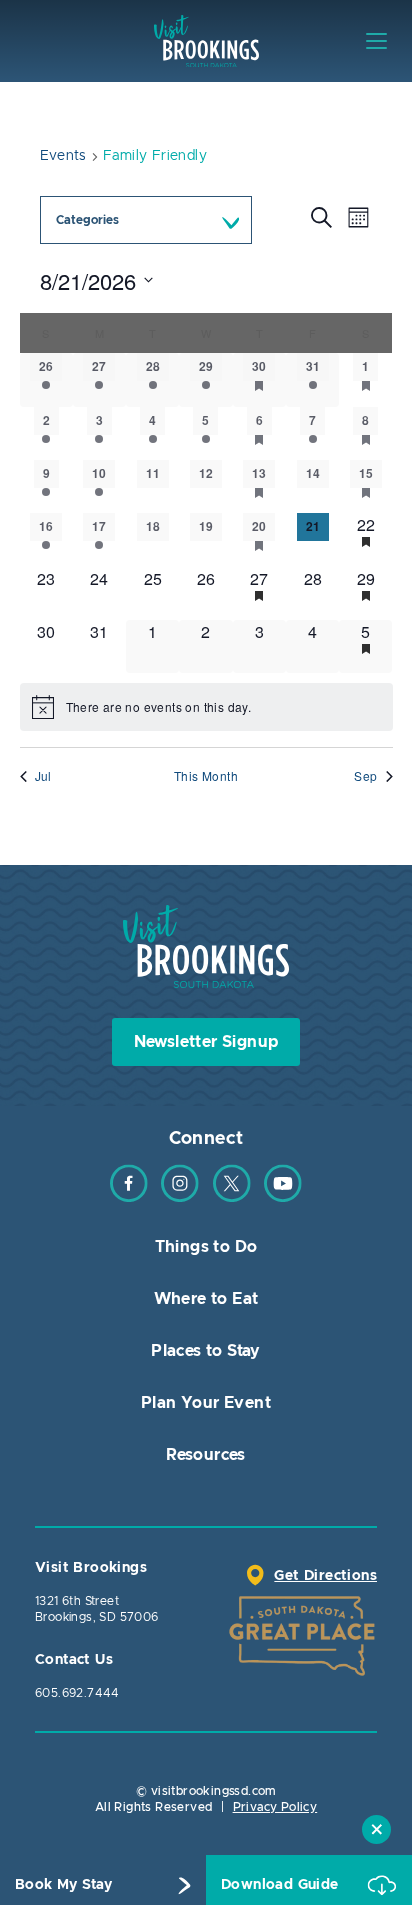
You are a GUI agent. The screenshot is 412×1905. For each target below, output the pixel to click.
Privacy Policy (275, 1807)
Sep (365, 776)
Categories (87, 220)
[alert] (206, 707)
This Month (206, 776)
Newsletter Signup (206, 1042)
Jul (43, 776)
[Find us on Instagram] (180, 1198)
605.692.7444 (77, 1693)
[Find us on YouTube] (283, 1198)
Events (63, 156)
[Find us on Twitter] (232, 1198)
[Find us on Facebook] (129, 1198)
